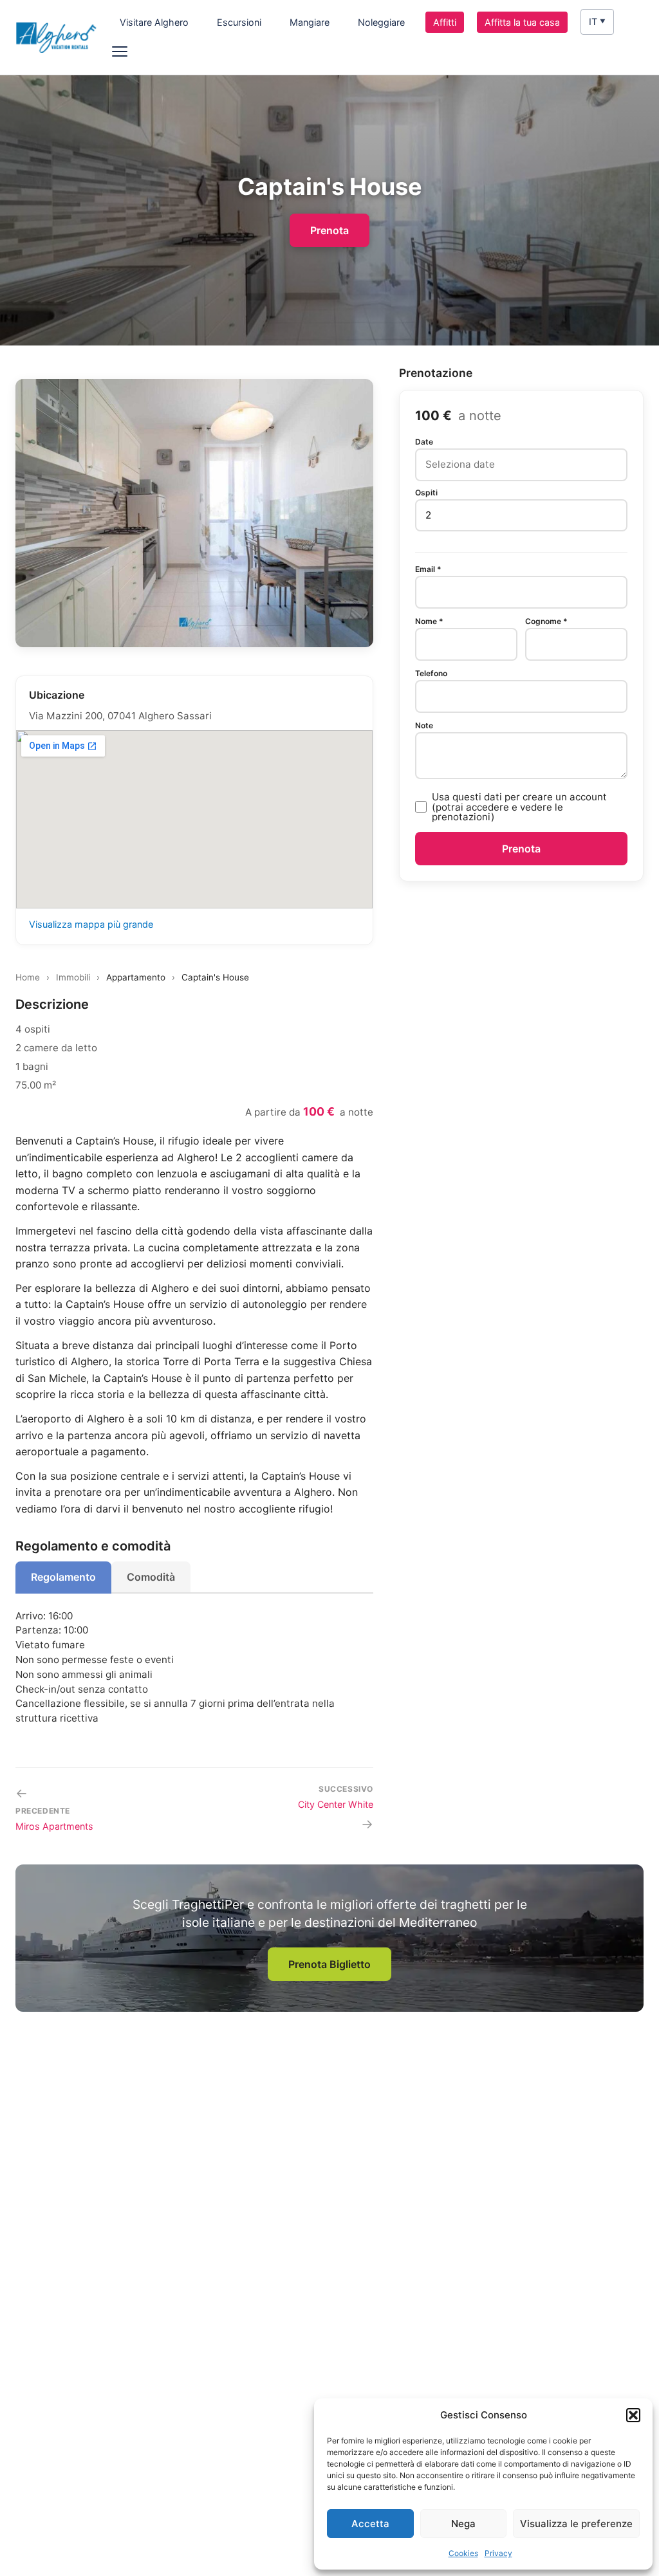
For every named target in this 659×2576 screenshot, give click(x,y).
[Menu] (126, 51)
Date (424, 442)
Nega (463, 2524)
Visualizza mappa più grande (91, 924)
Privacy (498, 2553)
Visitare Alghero (154, 22)
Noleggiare (381, 22)
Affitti (445, 22)
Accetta (370, 2524)
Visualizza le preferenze (576, 2524)
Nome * (429, 621)
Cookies (463, 2553)
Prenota (329, 230)
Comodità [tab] (151, 1577)
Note (424, 726)
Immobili (73, 977)
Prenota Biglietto (329, 1964)
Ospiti (426, 493)
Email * (428, 569)
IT (597, 22)
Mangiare (310, 22)
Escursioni (239, 22)
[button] (633, 2415)
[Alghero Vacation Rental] (56, 37)
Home (28, 977)
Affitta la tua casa (522, 22)
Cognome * (546, 621)
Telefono (431, 674)
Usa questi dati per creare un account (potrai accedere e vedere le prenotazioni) (519, 807)
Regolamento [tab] (63, 1577)
